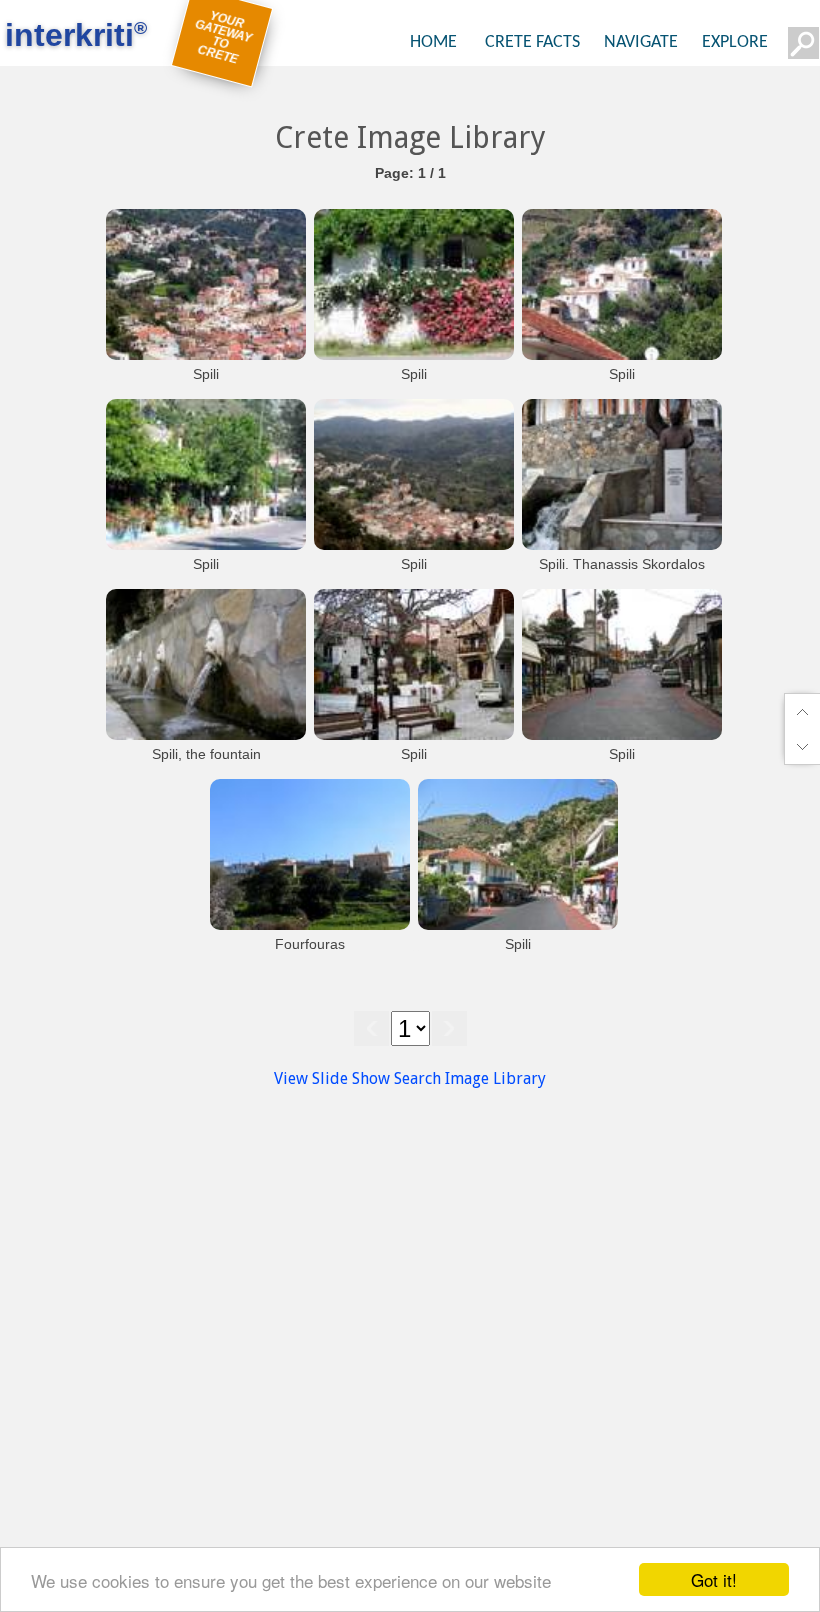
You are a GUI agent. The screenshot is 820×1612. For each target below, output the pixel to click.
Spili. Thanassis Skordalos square (622, 574)
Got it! (714, 1579)
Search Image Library (470, 1078)
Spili (206, 374)
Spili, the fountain (206, 754)
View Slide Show (332, 1078)
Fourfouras (310, 944)
